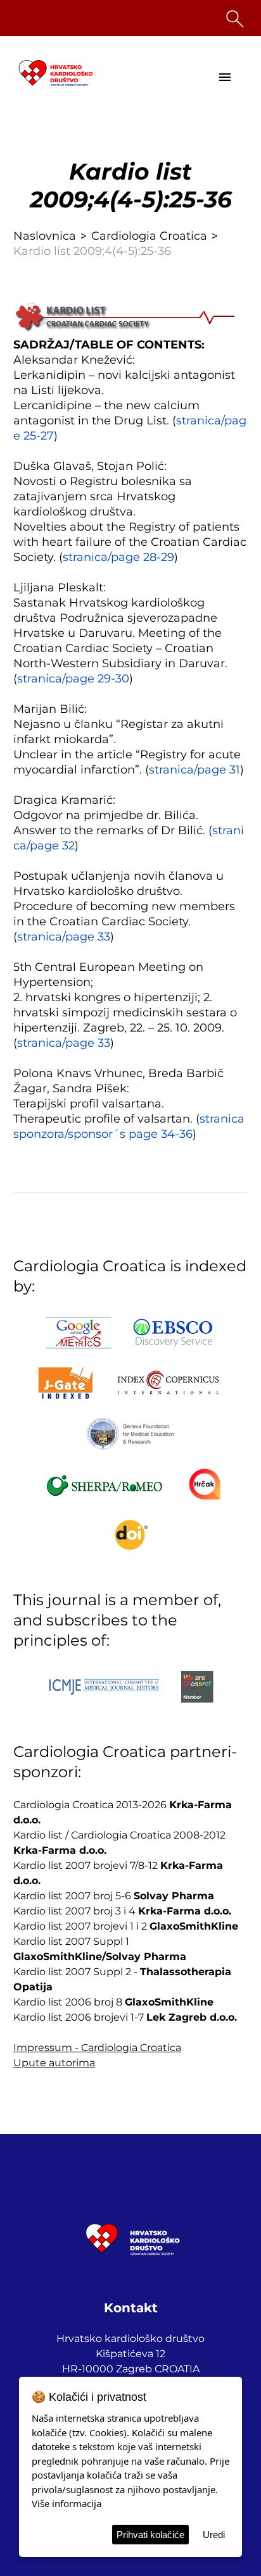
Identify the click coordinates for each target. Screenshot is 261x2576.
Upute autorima (54, 2063)
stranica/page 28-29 (118, 557)
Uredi (214, 2535)
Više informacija (67, 2503)
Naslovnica (45, 236)
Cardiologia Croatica (149, 236)
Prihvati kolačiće (150, 2535)
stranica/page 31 (194, 770)
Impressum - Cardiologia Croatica (97, 2048)
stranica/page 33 (64, 937)
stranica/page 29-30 (73, 679)
